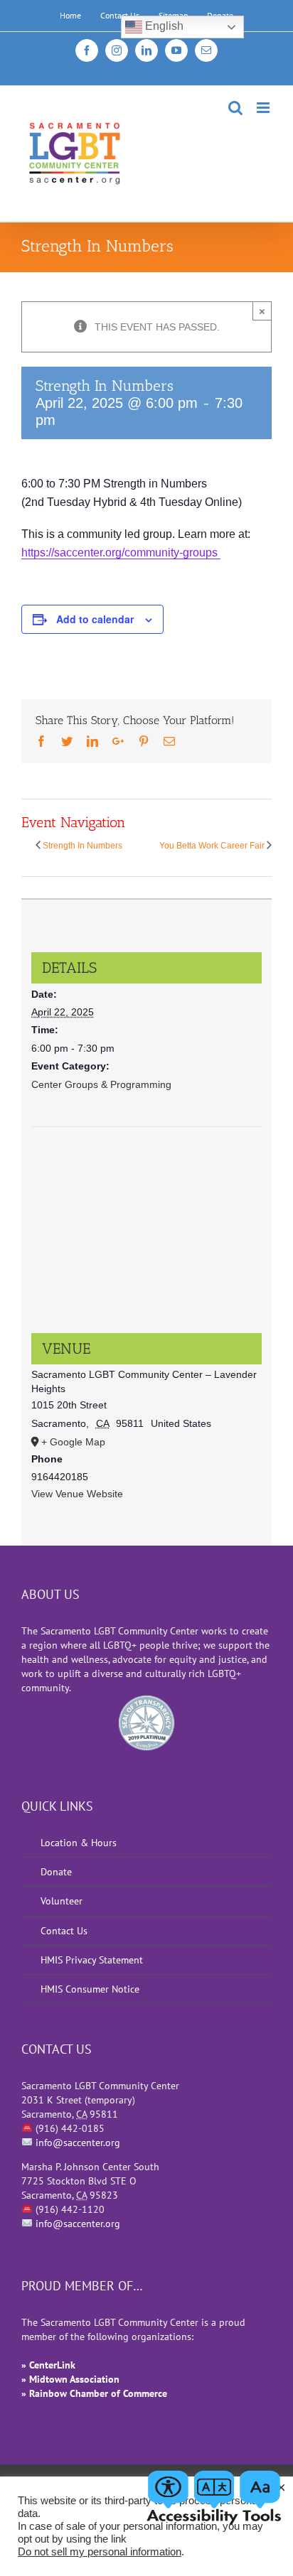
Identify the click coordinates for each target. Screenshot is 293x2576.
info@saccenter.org (78, 2143)
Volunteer (62, 1901)
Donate (56, 1872)
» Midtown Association (70, 2379)
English (163, 26)
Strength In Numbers (82, 846)
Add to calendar (95, 619)
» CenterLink (48, 2365)
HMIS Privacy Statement (92, 1960)
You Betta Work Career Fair (212, 846)
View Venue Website (77, 1494)
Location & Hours (79, 1843)
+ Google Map (73, 1442)
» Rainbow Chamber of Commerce (94, 2393)
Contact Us (64, 1931)
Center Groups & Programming (101, 1084)
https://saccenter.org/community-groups (121, 553)
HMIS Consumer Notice (90, 1989)
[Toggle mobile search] (235, 108)
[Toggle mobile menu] (264, 108)
